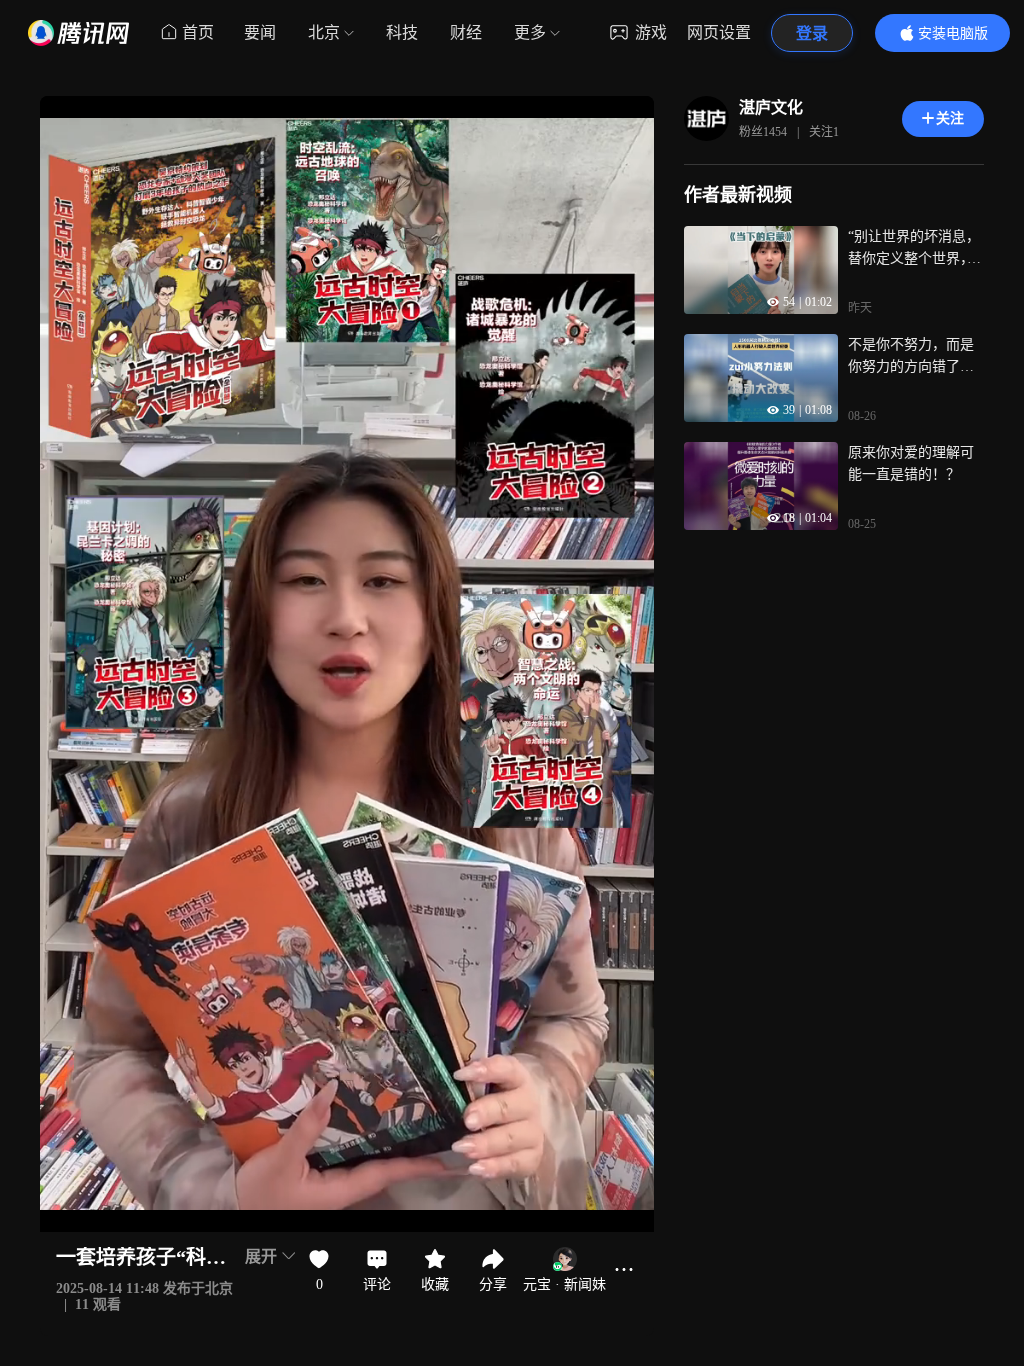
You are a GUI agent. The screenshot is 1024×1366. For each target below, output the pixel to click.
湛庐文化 (771, 107)
